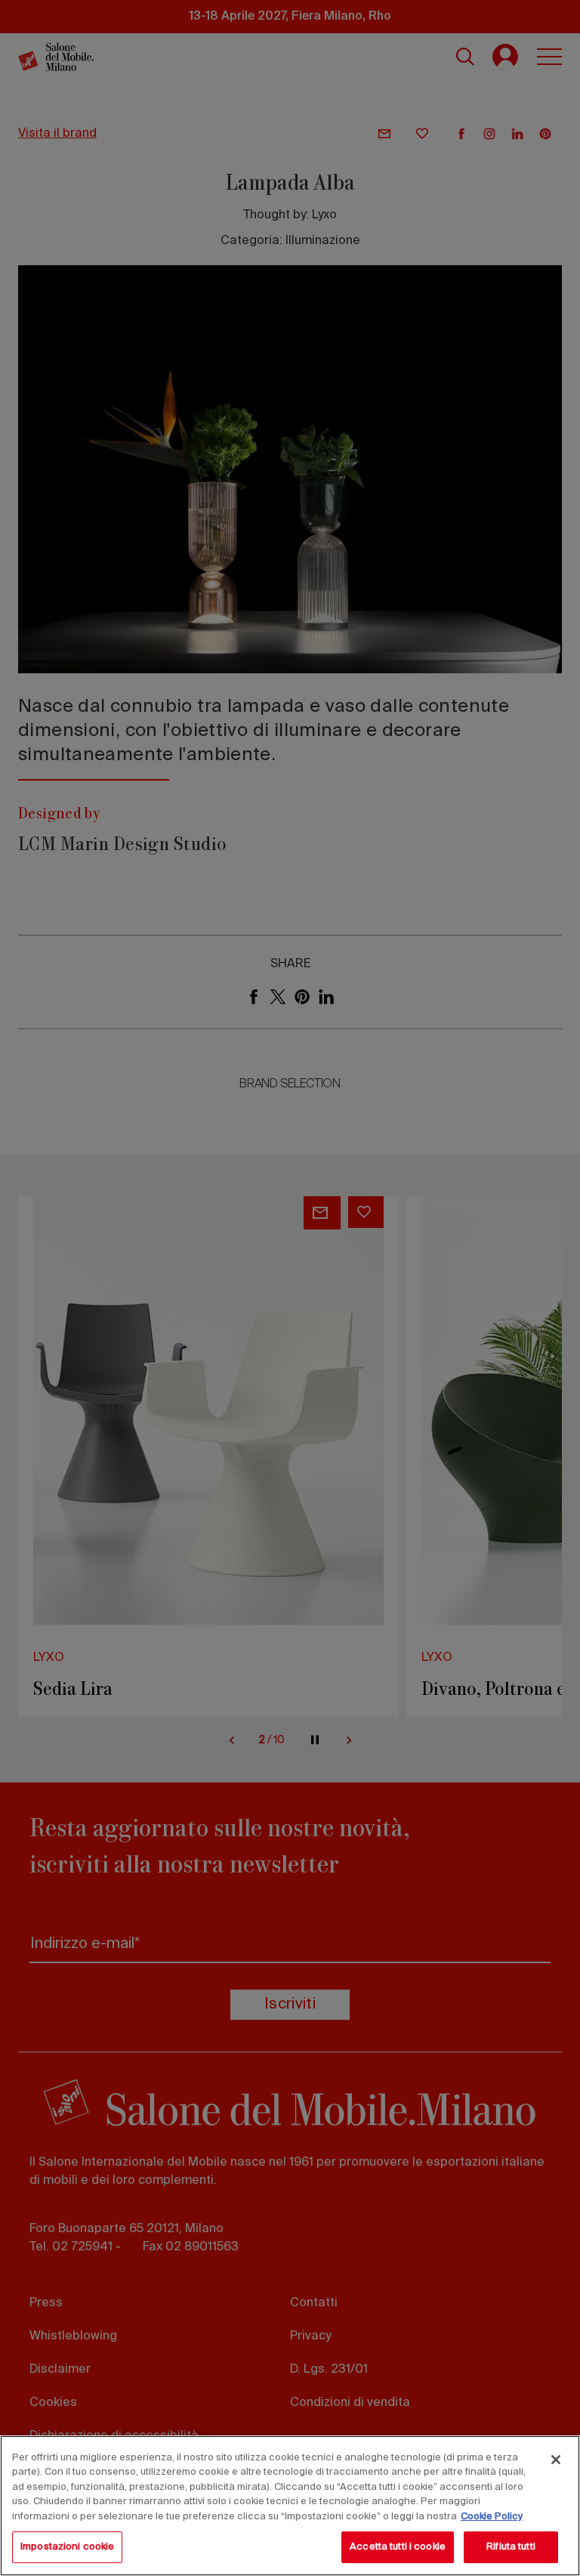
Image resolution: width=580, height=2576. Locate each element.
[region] (290, 2506)
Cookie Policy (492, 2517)
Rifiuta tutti (511, 2547)
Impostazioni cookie (67, 2547)
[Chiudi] (556, 2460)
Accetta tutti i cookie (398, 2547)
